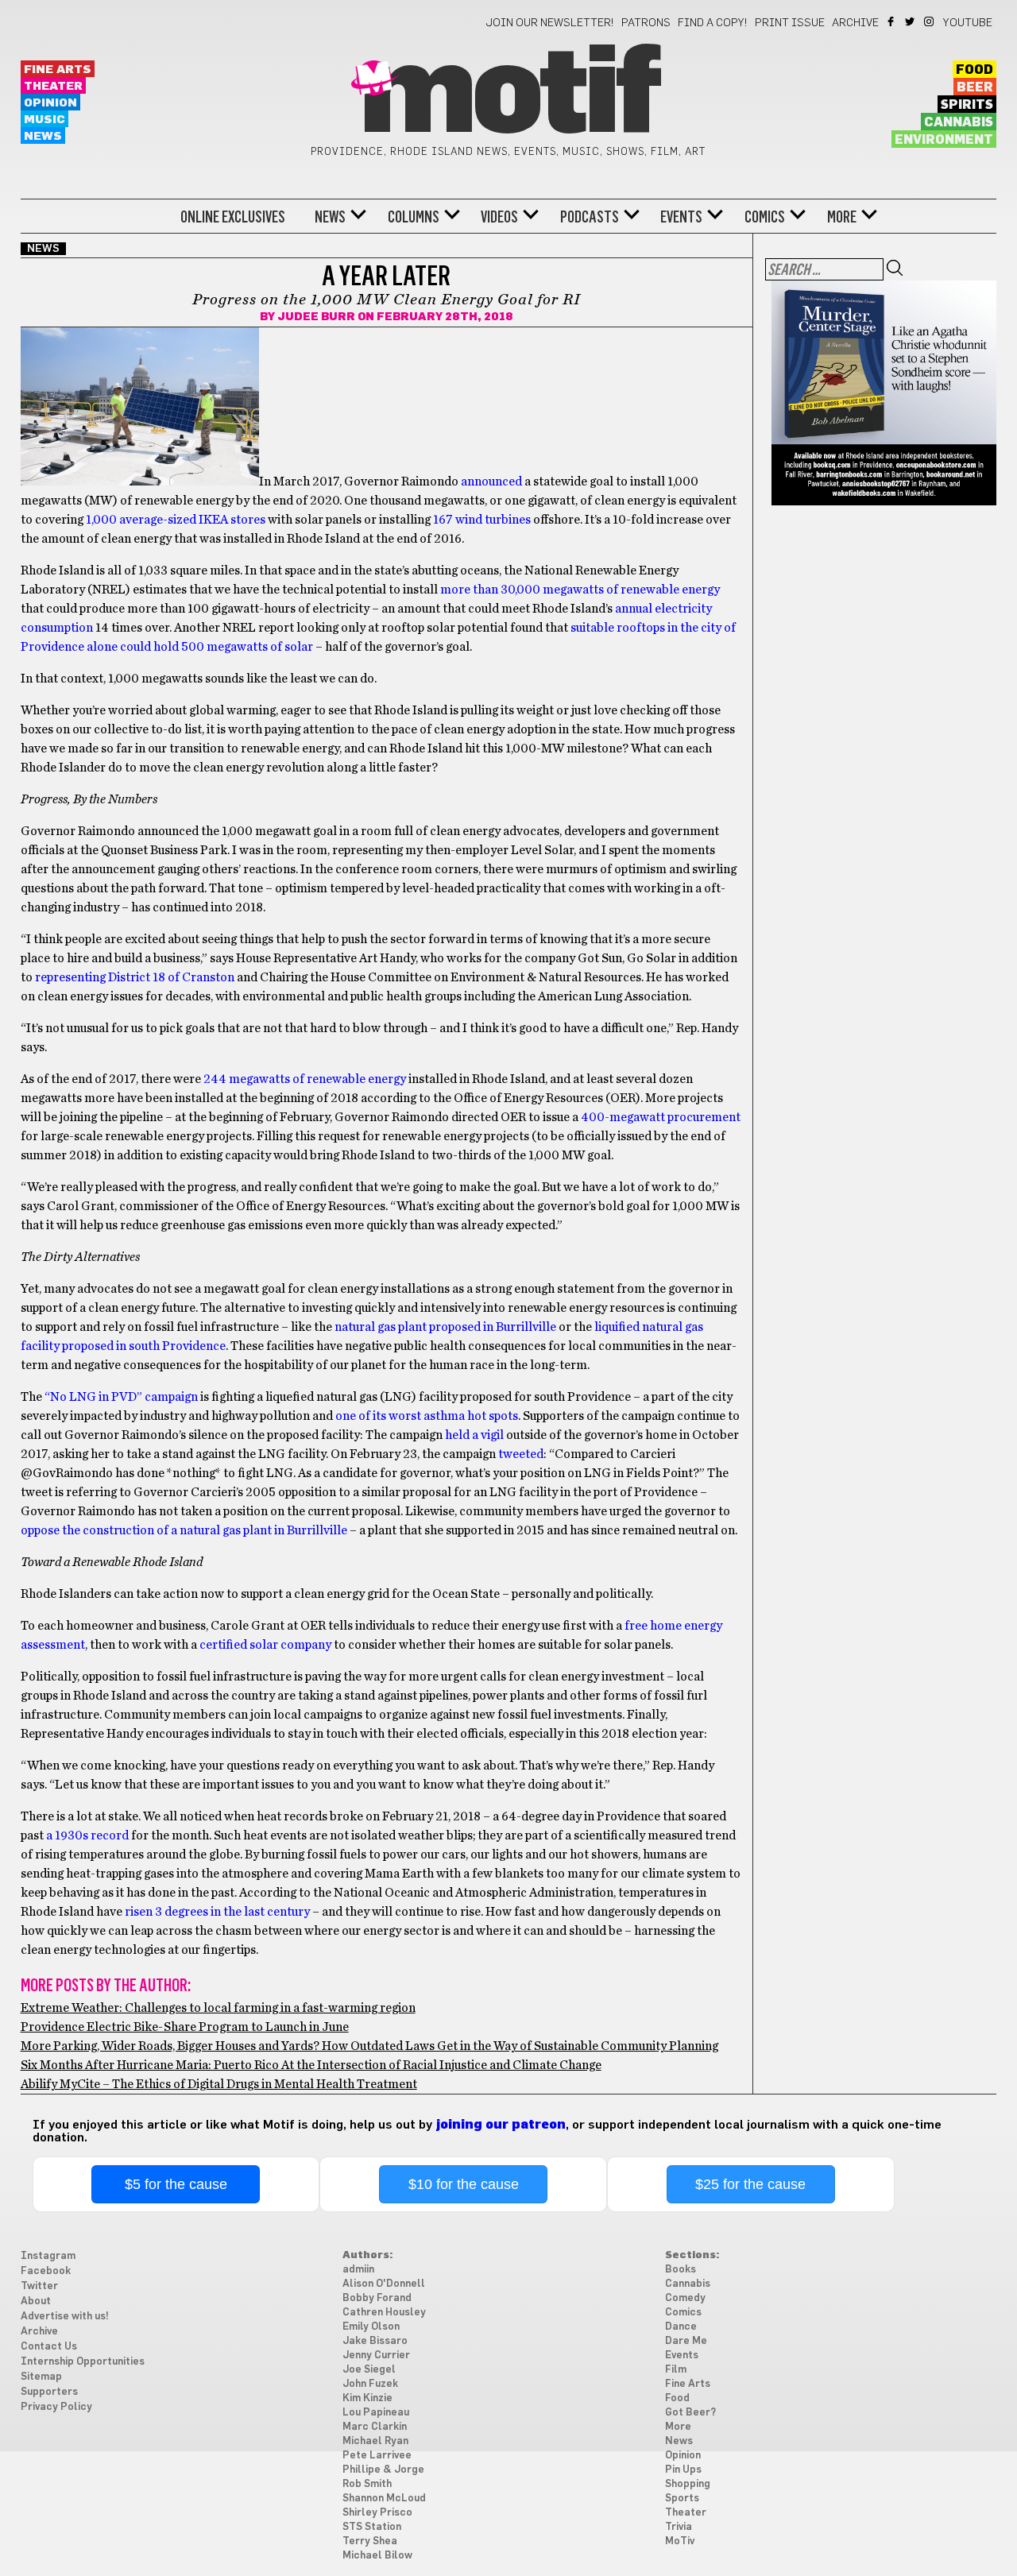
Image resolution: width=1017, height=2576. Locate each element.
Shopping (688, 2484)
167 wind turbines (482, 520)
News (43, 136)
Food (974, 70)
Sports (682, 2499)
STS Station (372, 2527)
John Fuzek (370, 2384)
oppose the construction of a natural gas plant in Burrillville (184, 1530)
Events (681, 217)
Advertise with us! (65, 2317)
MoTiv (680, 2541)
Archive (855, 23)
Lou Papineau (376, 2413)
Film (676, 2370)
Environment (944, 140)
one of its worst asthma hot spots (427, 1416)
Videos (499, 217)
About (36, 2301)
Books (681, 2270)
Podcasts (590, 217)
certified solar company (265, 1645)
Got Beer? (690, 2413)
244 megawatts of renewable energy (305, 1079)
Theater (53, 86)
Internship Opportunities (83, 2362)
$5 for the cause (176, 2184)
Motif (508, 95)
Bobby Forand (377, 2298)
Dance (681, 2327)
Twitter (911, 21)
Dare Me (686, 2341)
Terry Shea (370, 2541)
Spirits (967, 105)
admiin (358, 2270)
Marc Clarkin (375, 2427)
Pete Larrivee (377, 2456)
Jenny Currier (376, 2356)
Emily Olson (371, 2327)
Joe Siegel (369, 2370)
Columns (414, 217)
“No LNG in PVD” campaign (121, 1397)
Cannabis (959, 122)
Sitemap (41, 2377)
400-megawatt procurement (661, 1117)
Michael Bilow (377, 2556)
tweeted (521, 1454)
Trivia (679, 2527)
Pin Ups (683, 2470)
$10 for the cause (464, 2184)
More (842, 217)
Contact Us (49, 2347)
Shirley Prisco (377, 2513)
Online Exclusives (233, 217)
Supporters (49, 2392)
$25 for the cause (750, 2184)
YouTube (968, 23)
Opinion (50, 103)
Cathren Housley (384, 2313)
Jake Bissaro (375, 2341)
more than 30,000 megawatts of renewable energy (580, 590)
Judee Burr (316, 317)
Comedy (685, 2298)
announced (491, 482)
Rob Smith (367, 2484)
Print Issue (790, 23)
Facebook (892, 21)
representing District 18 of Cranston (135, 977)
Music (44, 120)
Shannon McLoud (384, 2499)
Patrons (646, 23)
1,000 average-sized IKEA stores (176, 520)
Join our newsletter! (550, 23)
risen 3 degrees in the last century (217, 1912)
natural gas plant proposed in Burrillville (445, 1327)
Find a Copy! (713, 23)
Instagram (930, 21)
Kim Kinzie (367, 2398)
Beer (975, 87)
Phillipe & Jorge (383, 2470)
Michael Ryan (375, 2441)
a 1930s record (87, 1835)
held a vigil (474, 1435)
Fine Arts (58, 70)
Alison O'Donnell (384, 2284)
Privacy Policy (56, 2407)
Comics (765, 217)
